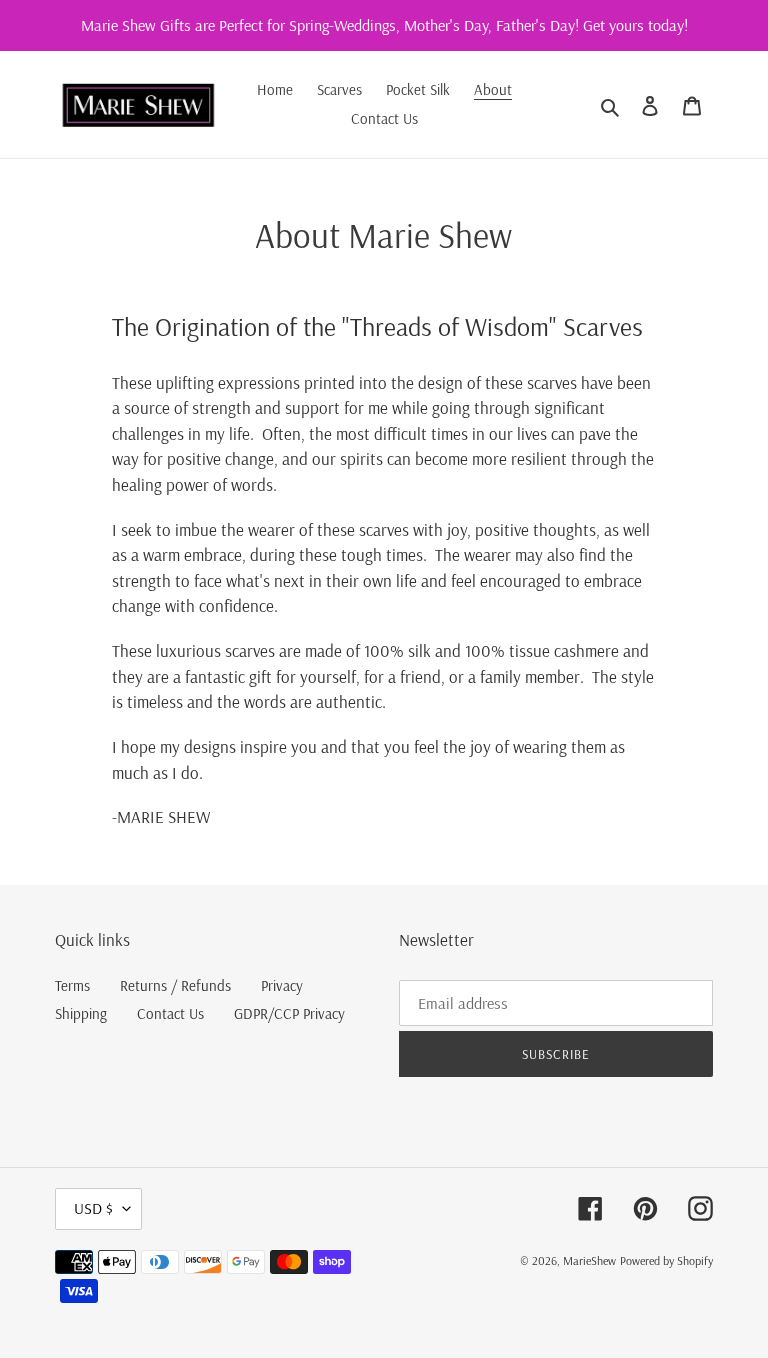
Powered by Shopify (666, 1260)
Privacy (282, 985)
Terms (72, 985)
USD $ (93, 1208)
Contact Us (170, 1013)
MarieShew (589, 1260)
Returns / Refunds (175, 985)
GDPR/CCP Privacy (289, 1013)
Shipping (81, 1013)
